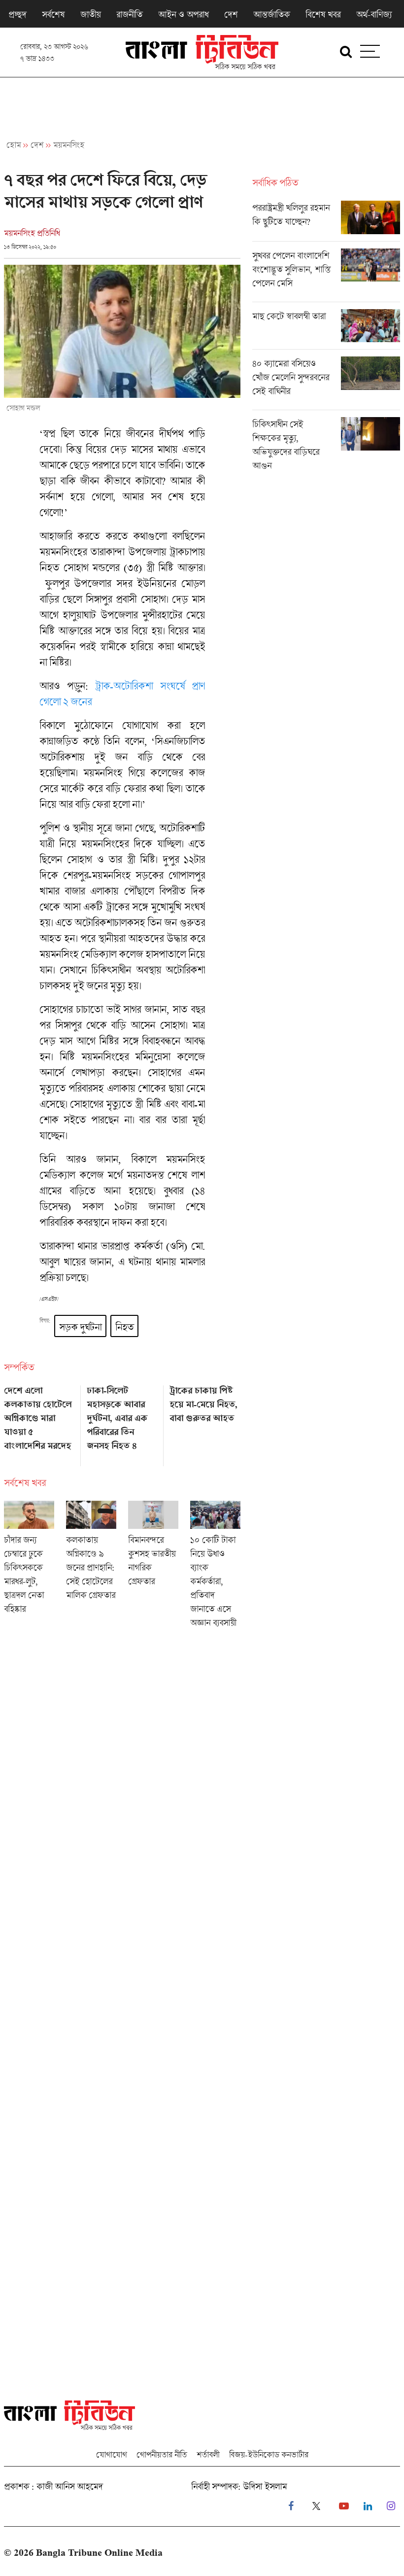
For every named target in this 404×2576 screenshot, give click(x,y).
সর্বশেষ (53, 14)
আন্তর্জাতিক (271, 14)
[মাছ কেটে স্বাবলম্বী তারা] (326, 329)
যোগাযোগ (111, 2454)
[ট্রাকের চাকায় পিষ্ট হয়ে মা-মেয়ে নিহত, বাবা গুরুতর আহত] (205, 1422)
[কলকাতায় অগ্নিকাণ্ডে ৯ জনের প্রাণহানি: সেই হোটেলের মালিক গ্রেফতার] (91, 1568)
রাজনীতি (129, 14)
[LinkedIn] (368, 2506)
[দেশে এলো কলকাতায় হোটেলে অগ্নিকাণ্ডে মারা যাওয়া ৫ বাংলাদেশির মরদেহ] (39, 1422)
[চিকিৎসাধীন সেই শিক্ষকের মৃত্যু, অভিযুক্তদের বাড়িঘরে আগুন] (326, 447)
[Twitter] (316, 2506)
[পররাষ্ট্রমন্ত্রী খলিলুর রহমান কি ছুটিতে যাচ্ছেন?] (326, 221)
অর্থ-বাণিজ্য (374, 14)
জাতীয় (90, 14)
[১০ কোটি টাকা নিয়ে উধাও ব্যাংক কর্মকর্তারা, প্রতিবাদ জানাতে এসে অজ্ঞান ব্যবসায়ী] (215, 1568)
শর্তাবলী (208, 2454)
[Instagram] (391, 2506)
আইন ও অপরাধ (183, 14)
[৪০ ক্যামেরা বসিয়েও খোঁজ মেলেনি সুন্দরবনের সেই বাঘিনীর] (326, 383)
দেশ (231, 14)
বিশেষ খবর (323, 14)
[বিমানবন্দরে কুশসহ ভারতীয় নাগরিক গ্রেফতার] (153, 1568)
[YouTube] (344, 2506)
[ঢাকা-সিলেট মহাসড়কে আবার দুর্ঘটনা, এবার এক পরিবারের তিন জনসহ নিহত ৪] (122, 1422)
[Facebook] (291, 2506)
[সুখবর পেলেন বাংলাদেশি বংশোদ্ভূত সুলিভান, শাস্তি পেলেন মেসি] (326, 275)
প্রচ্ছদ (17, 14)
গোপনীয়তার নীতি (162, 2454)
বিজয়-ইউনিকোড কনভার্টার (269, 2454)
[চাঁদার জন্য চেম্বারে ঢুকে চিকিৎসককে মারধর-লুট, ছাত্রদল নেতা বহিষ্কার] (29, 1568)
